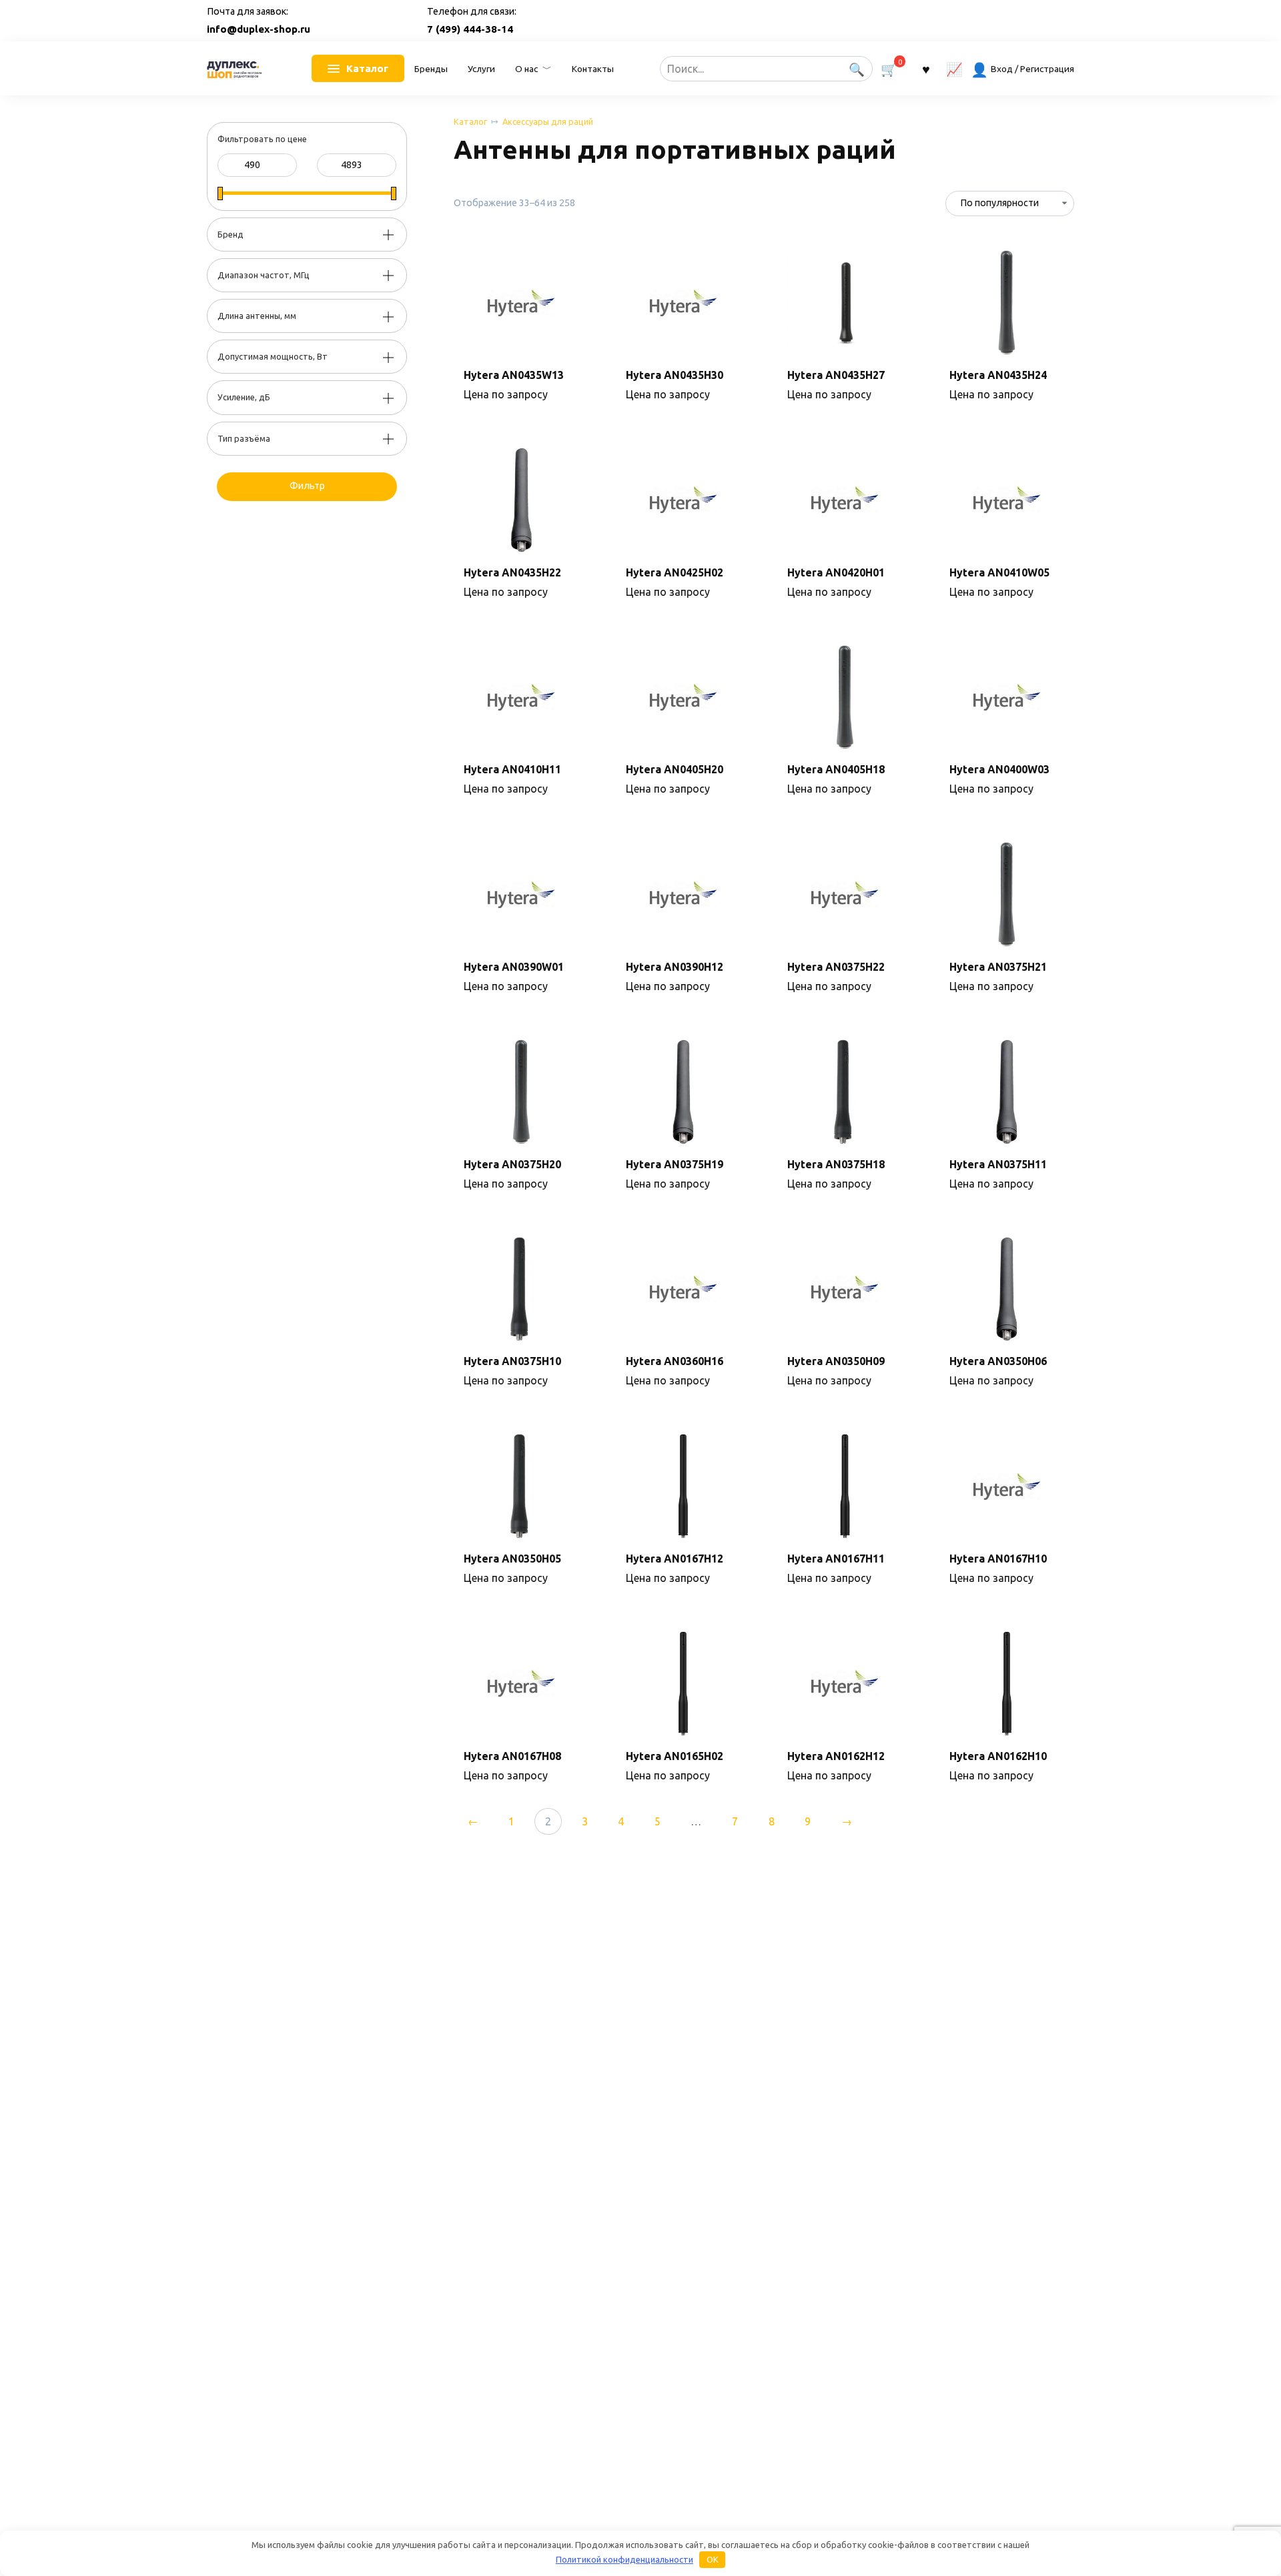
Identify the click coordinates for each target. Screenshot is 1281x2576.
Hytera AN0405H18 (836, 769)
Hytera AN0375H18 (836, 1164)
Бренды (431, 69)
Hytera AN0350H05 (512, 1559)
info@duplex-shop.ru (259, 29)
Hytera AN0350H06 (998, 1361)
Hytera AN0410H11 (512, 769)
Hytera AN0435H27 (836, 375)
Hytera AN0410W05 (999, 572)
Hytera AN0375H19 (675, 1164)
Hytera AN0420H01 (836, 572)
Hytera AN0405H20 (675, 769)
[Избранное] (925, 68)
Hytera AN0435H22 (512, 572)
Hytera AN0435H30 (675, 375)
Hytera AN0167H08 (512, 1756)
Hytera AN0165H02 (675, 1756)
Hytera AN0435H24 (998, 375)
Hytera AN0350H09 (836, 1361)
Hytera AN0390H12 (675, 967)
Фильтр (307, 486)
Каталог (470, 121)
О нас (526, 69)
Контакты (593, 69)
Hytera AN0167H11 (836, 1559)
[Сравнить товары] (954, 68)
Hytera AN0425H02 (675, 572)
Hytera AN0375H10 (512, 1361)
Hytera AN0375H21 (998, 967)
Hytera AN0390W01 (514, 967)
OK (713, 2559)
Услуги (481, 69)
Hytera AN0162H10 (998, 1756)
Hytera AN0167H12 (675, 1559)
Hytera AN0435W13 (514, 375)
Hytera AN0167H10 (998, 1559)
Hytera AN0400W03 (999, 769)
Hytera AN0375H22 (836, 967)
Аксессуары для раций (548, 121)
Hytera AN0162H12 (836, 1756)
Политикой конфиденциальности (624, 2559)
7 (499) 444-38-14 (470, 29)
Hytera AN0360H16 (675, 1361)
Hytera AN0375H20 (512, 1164)
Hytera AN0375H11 (998, 1164)
